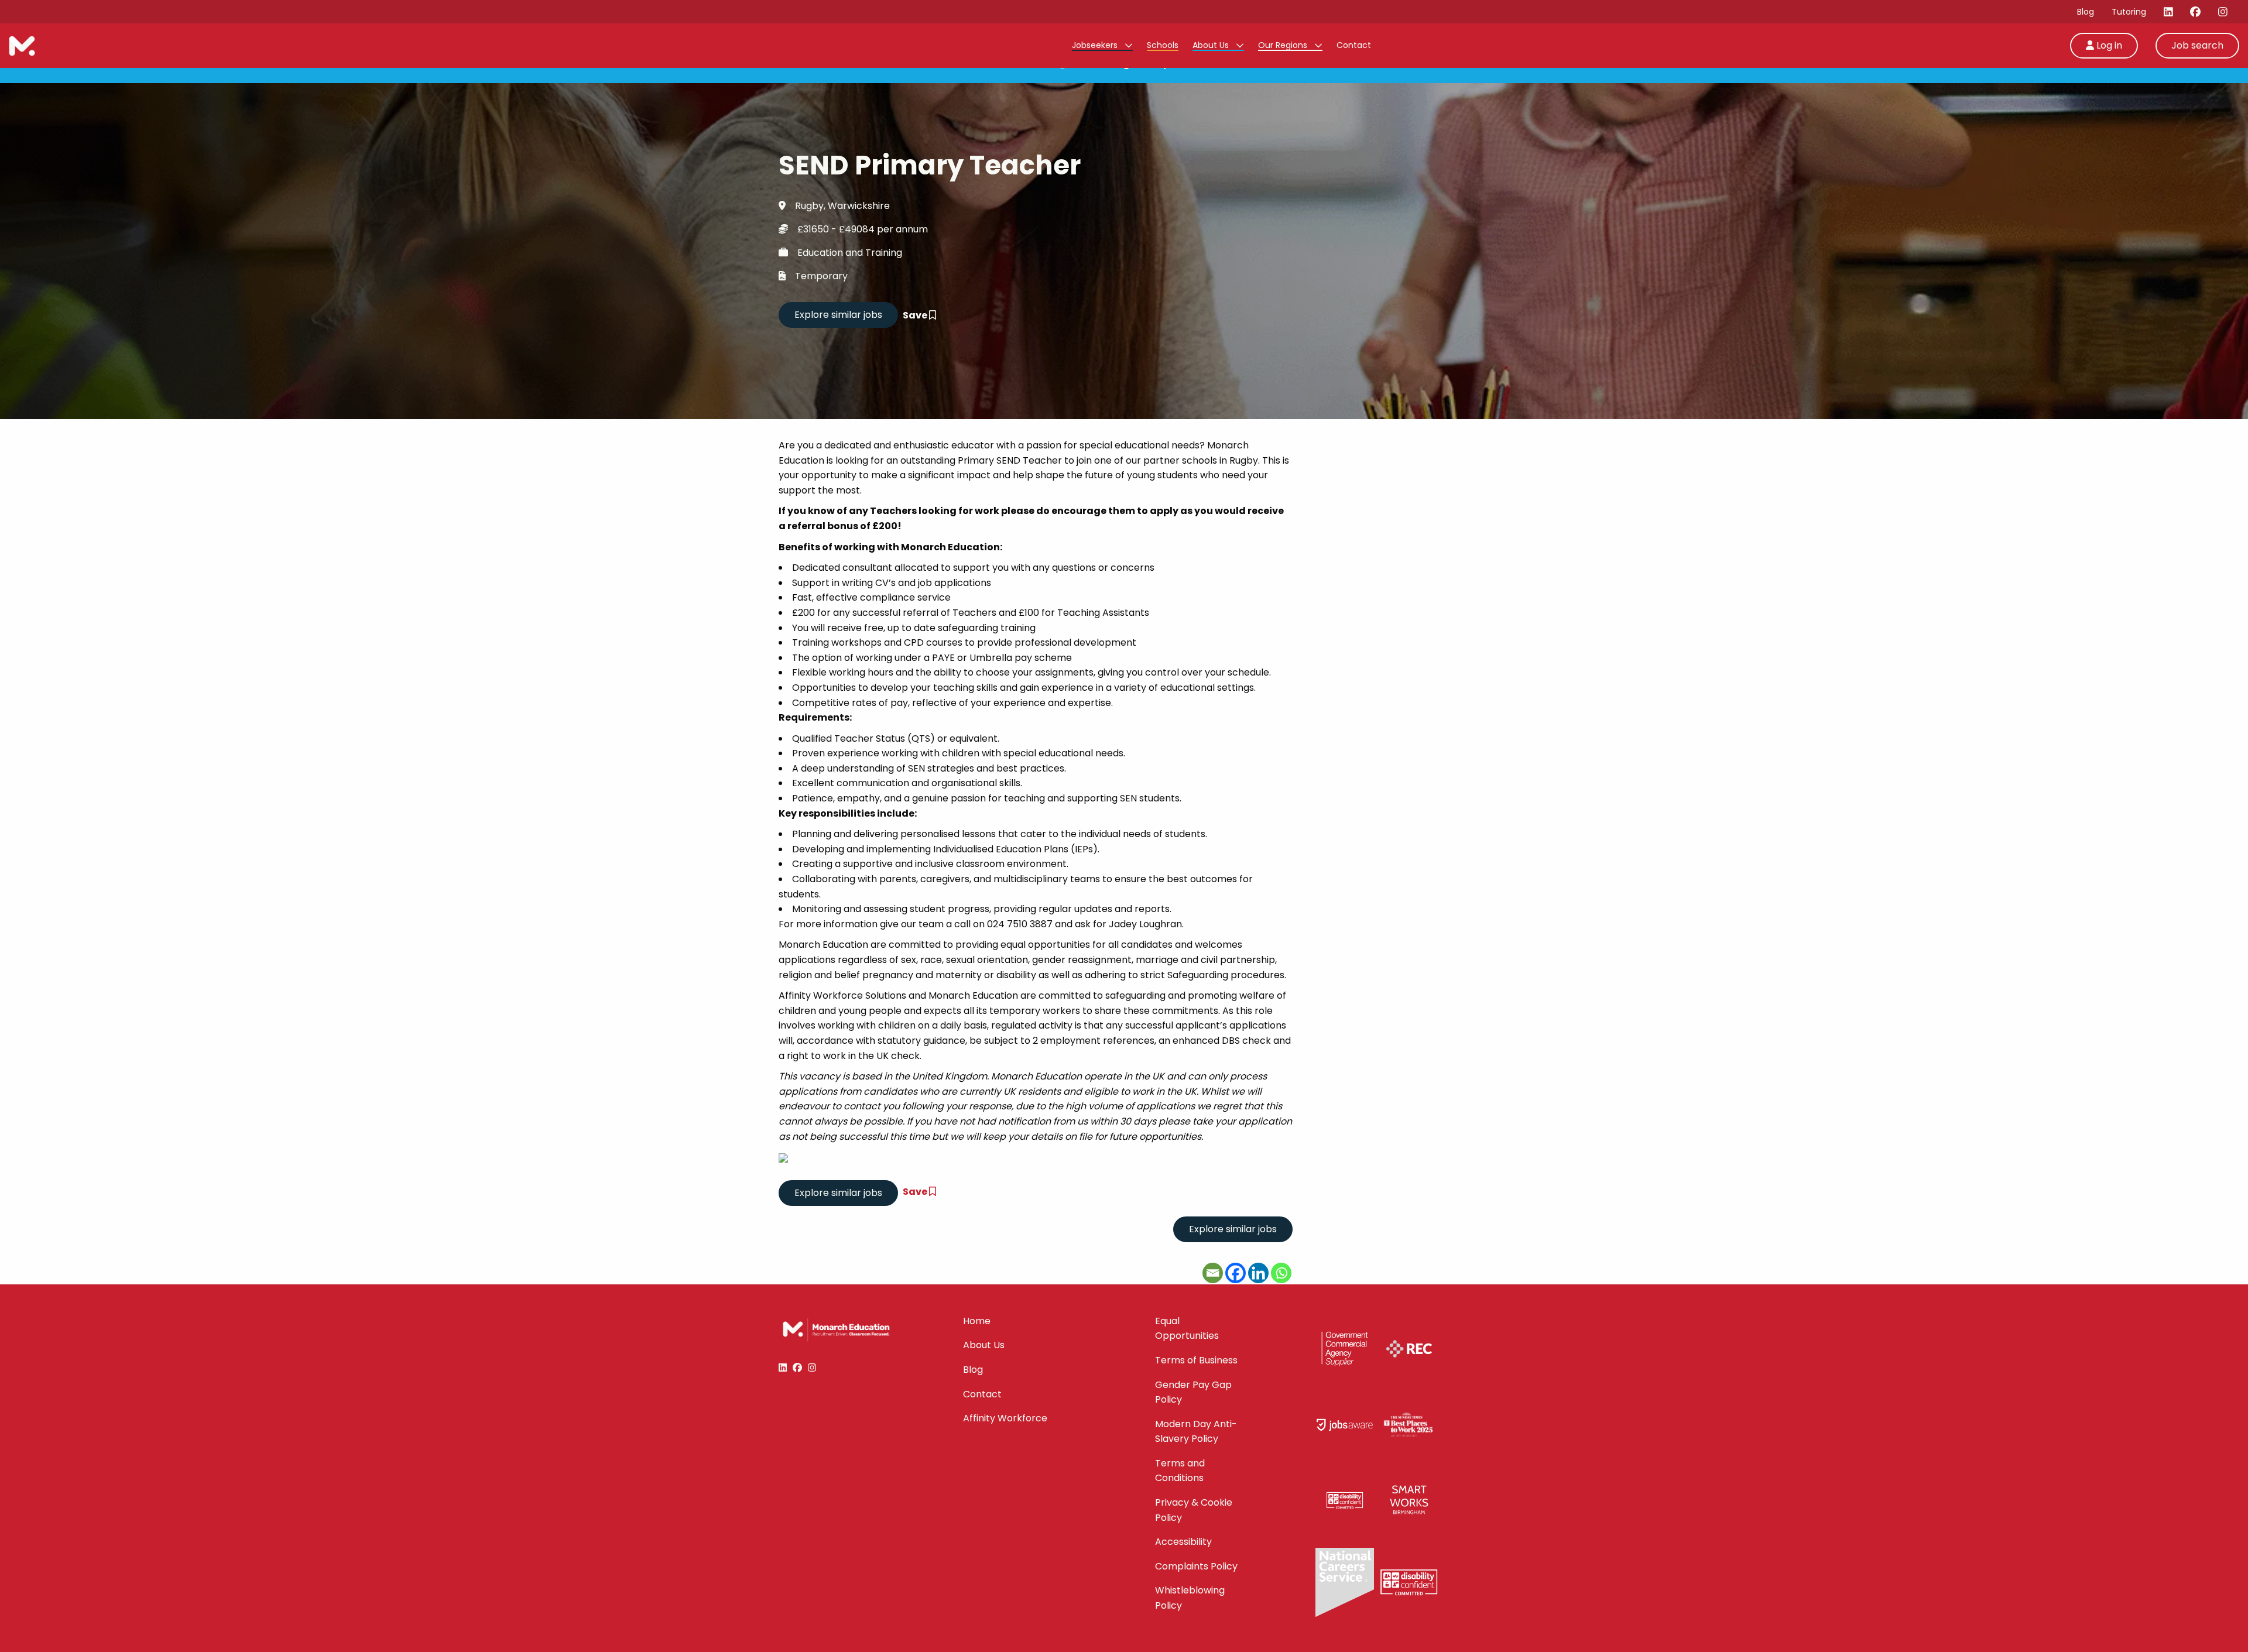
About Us (1212, 45)
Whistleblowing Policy (1190, 1598)
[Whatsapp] (1281, 1273)
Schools (1163, 45)
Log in (2108, 45)
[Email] (1213, 1273)
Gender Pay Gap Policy (1193, 1392)
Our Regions (1284, 45)
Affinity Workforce (1005, 1418)
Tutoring (2129, 12)
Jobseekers (1096, 45)
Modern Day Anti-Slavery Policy (1196, 1432)
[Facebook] (1236, 1273)
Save (916, 315)
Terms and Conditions (1180, 1471)
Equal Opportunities (1187, 1329)
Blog (2086, 12)
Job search (2197, 45)
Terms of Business (1196, 1360)
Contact (1354, 45)
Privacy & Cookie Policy (1194, 1510)
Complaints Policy (1196, 1566)
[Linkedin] (1258, 1273)
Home (977, 1321)
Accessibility (1183, 1542)
